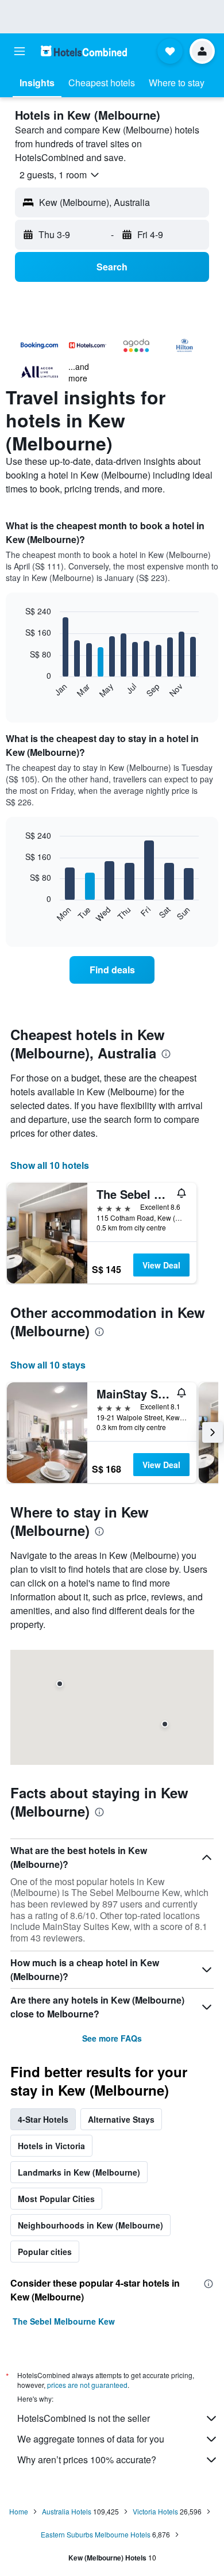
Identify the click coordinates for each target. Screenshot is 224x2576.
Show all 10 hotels (50, 1165)
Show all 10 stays (48, 1365)
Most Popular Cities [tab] (56, 2199)
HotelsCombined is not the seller (84, 2418)
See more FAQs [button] (112, 2038)
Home (19, 2511)
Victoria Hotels (155, 2511)
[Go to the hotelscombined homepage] (84, 51)
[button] (20, 51)
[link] (112, 970)
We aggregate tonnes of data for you (91, 2439)
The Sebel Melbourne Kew (64, 2321)
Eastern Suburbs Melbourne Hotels (96, 2534)
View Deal (161, 1265)
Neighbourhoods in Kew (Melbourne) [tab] (90, 2225)
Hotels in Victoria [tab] (51, 2146)
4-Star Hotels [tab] (43, 2119)
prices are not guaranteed (87, 2385)
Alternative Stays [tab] (121, 2119)
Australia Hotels (67, 2511)
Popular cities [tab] (45, 2252)
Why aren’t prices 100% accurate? (87, 2460)
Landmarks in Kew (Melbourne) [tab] (79, 2172)
